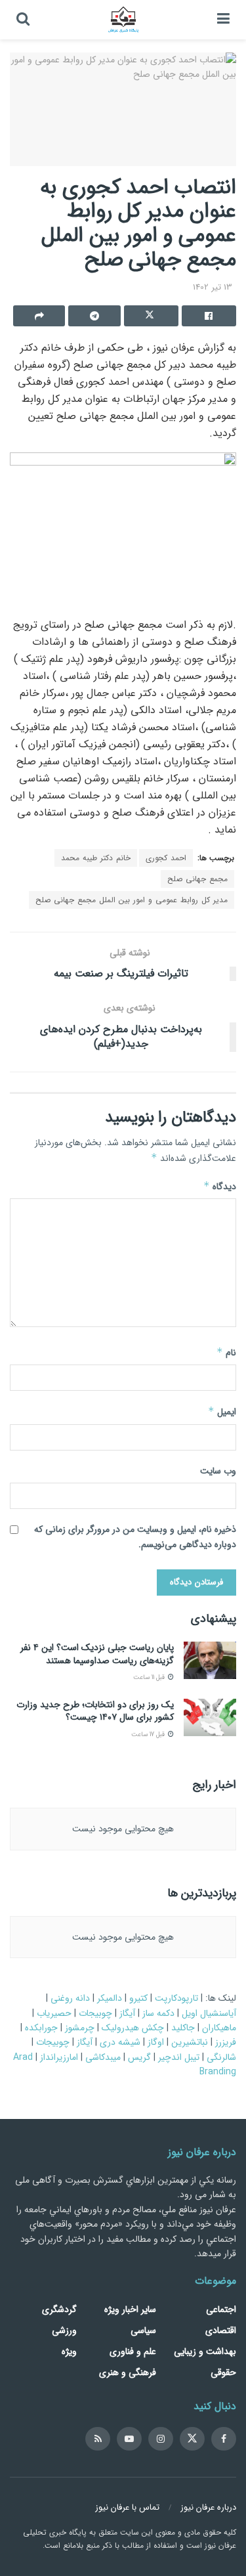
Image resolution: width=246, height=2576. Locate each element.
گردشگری (59, 2309)
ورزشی (64, 2330)
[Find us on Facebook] (224, 2439)
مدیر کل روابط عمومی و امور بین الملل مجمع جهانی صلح (132, 900)
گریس (139, 2057)
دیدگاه (220, 1187)
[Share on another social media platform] (39, 316)
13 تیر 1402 (213, 287)
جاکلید (183, 2028)
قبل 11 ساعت (150, 1677)
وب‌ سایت (218, 1471)
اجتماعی (221, 2309)
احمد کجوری (166, 858)
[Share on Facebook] (209, 316)
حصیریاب (54, 2013)
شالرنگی (221, 2057)
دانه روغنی (70, 1998)
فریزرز (226, 2042)
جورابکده (41, 2028)
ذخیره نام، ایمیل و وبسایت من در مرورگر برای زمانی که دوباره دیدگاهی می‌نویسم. (135, 1537)
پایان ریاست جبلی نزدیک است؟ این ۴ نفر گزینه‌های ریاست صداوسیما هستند (97, 1654)
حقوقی (223, 2372)
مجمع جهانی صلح (197, 879)
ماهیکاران (219, 2028)
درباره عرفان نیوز (208, 2507)
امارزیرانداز (59, 2057)
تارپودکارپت (176, 1998)
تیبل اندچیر (179, 2057)
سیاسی (143, 2330)
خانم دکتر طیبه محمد (96, 858)
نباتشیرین (190, 2042)
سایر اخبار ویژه (130, 2309)
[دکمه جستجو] (23, 20)
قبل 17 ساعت (149, 1735)
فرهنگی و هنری (128, 2372)
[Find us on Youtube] (129, 2439)
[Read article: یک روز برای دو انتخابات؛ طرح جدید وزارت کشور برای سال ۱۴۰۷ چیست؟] (210, 1717)
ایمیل (222, 1412)
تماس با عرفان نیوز (127, 2507)
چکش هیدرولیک (133, 2028)
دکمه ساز (158, 2013)
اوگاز (156, 2042)
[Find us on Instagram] (161, 2439)
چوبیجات (95, 2013)
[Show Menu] (223, 20)
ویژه (69, 2351)
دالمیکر (110, 1998)
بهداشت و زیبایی (205, 2351)
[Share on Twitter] (151, 316)
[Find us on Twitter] (192, 2439)
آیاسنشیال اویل (209, 2013)
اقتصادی (221, 2330)
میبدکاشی (103, 2057)
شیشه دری (120, 2042)
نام (226, 1353)
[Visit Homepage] (123, 20)
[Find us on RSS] (98, 2439)
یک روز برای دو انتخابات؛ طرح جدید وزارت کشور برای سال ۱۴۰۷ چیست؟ (95, 1711)
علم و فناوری (133, 2351)
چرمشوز (80, 2028)
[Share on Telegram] (94, 316)
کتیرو (138, 1998)
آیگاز (127, 2013)
